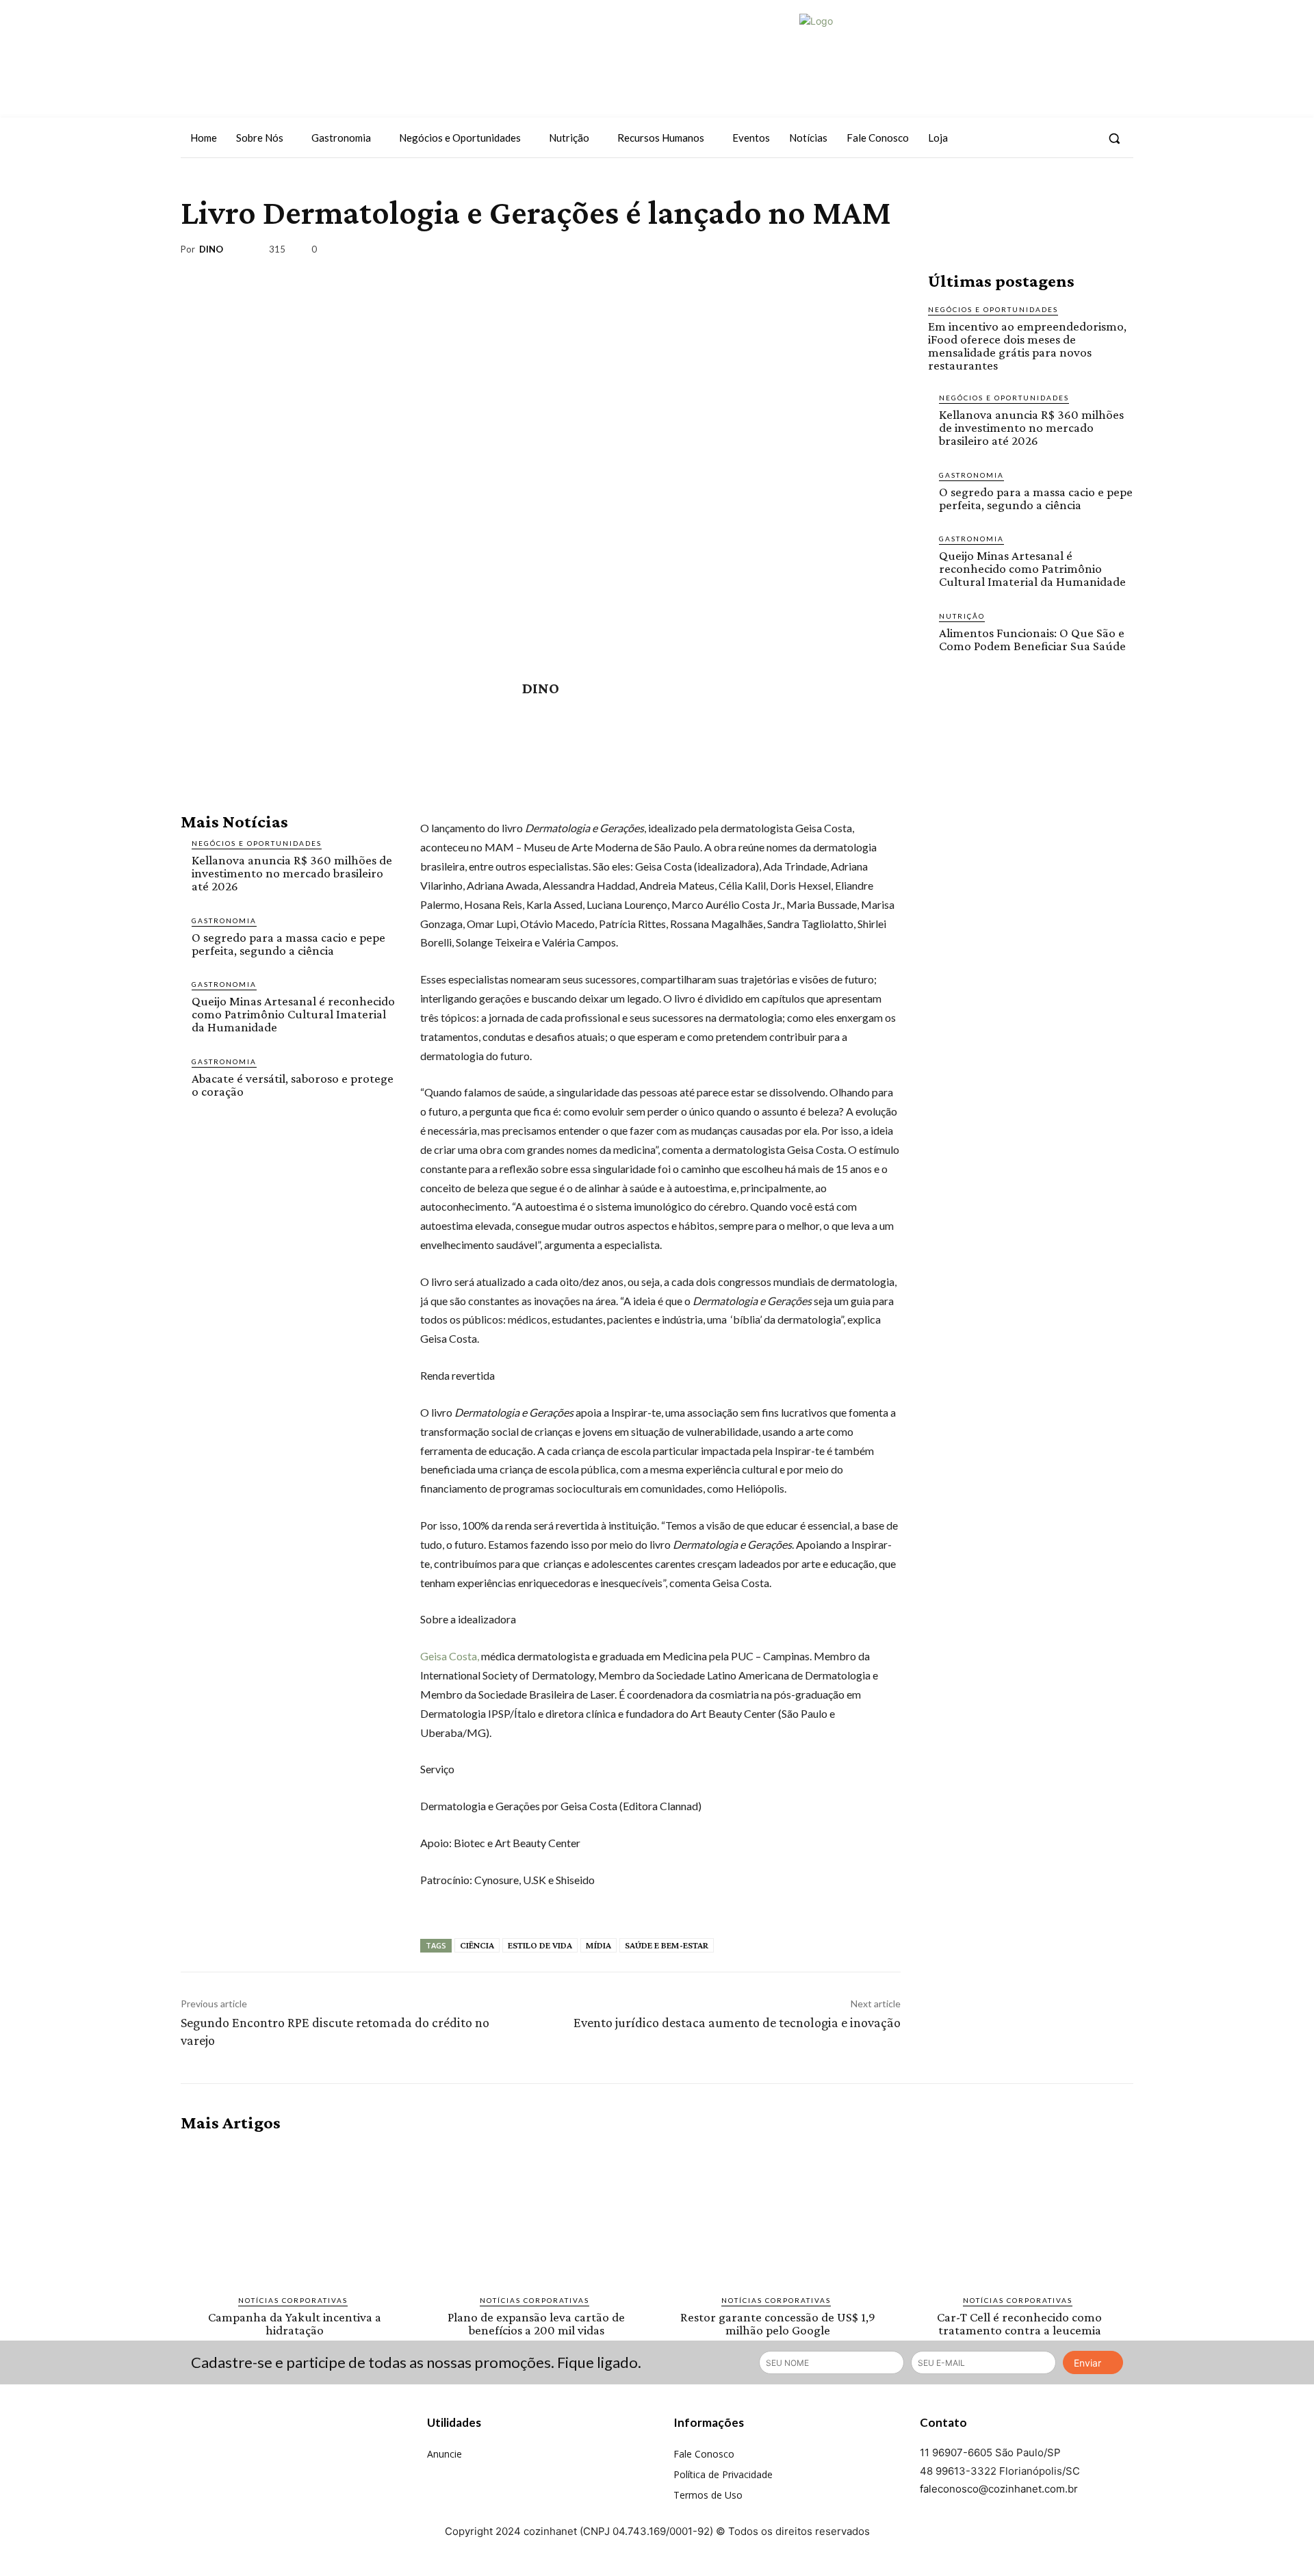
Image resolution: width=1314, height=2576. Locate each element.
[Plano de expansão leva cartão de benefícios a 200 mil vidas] (536, 2214)
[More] (1119, 252)
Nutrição (962, 616)
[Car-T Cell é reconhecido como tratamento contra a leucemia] (1019, 2214)
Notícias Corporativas (239, 185)
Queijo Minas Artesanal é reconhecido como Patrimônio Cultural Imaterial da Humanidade (293, 1014)
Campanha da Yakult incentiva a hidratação (295, 2323)
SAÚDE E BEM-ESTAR (667, 1945)
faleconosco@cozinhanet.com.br (999, 2489)
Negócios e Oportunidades (257, 843)
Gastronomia (224, 920)
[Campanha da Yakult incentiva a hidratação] (295, 2214)
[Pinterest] (1055, 252)
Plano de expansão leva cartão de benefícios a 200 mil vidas (536, 2323)
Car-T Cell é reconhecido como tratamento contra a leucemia (1019, 2323)
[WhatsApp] (1087, 252)
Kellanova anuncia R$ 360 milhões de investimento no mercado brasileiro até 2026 (292, 873)
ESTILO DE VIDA (540, 1945)
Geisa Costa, (450, 1656)
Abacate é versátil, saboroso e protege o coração (293, 1085)
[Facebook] (1033, 138)
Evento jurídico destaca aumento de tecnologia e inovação (737, 2022)
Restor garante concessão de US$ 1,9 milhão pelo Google (778, 2323)
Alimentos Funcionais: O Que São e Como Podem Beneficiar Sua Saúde (1032, 639)
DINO (211, 249)
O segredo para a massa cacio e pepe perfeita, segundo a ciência (288, 944)
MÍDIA (598, 1945)
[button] (1114, 138)
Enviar (1087, 2363)
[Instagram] (1057, 138)
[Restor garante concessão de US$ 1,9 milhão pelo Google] (778, 2214)
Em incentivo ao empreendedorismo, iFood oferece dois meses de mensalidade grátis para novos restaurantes (1027, 346)
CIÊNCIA (477, 1945)
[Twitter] (1083, 138)
